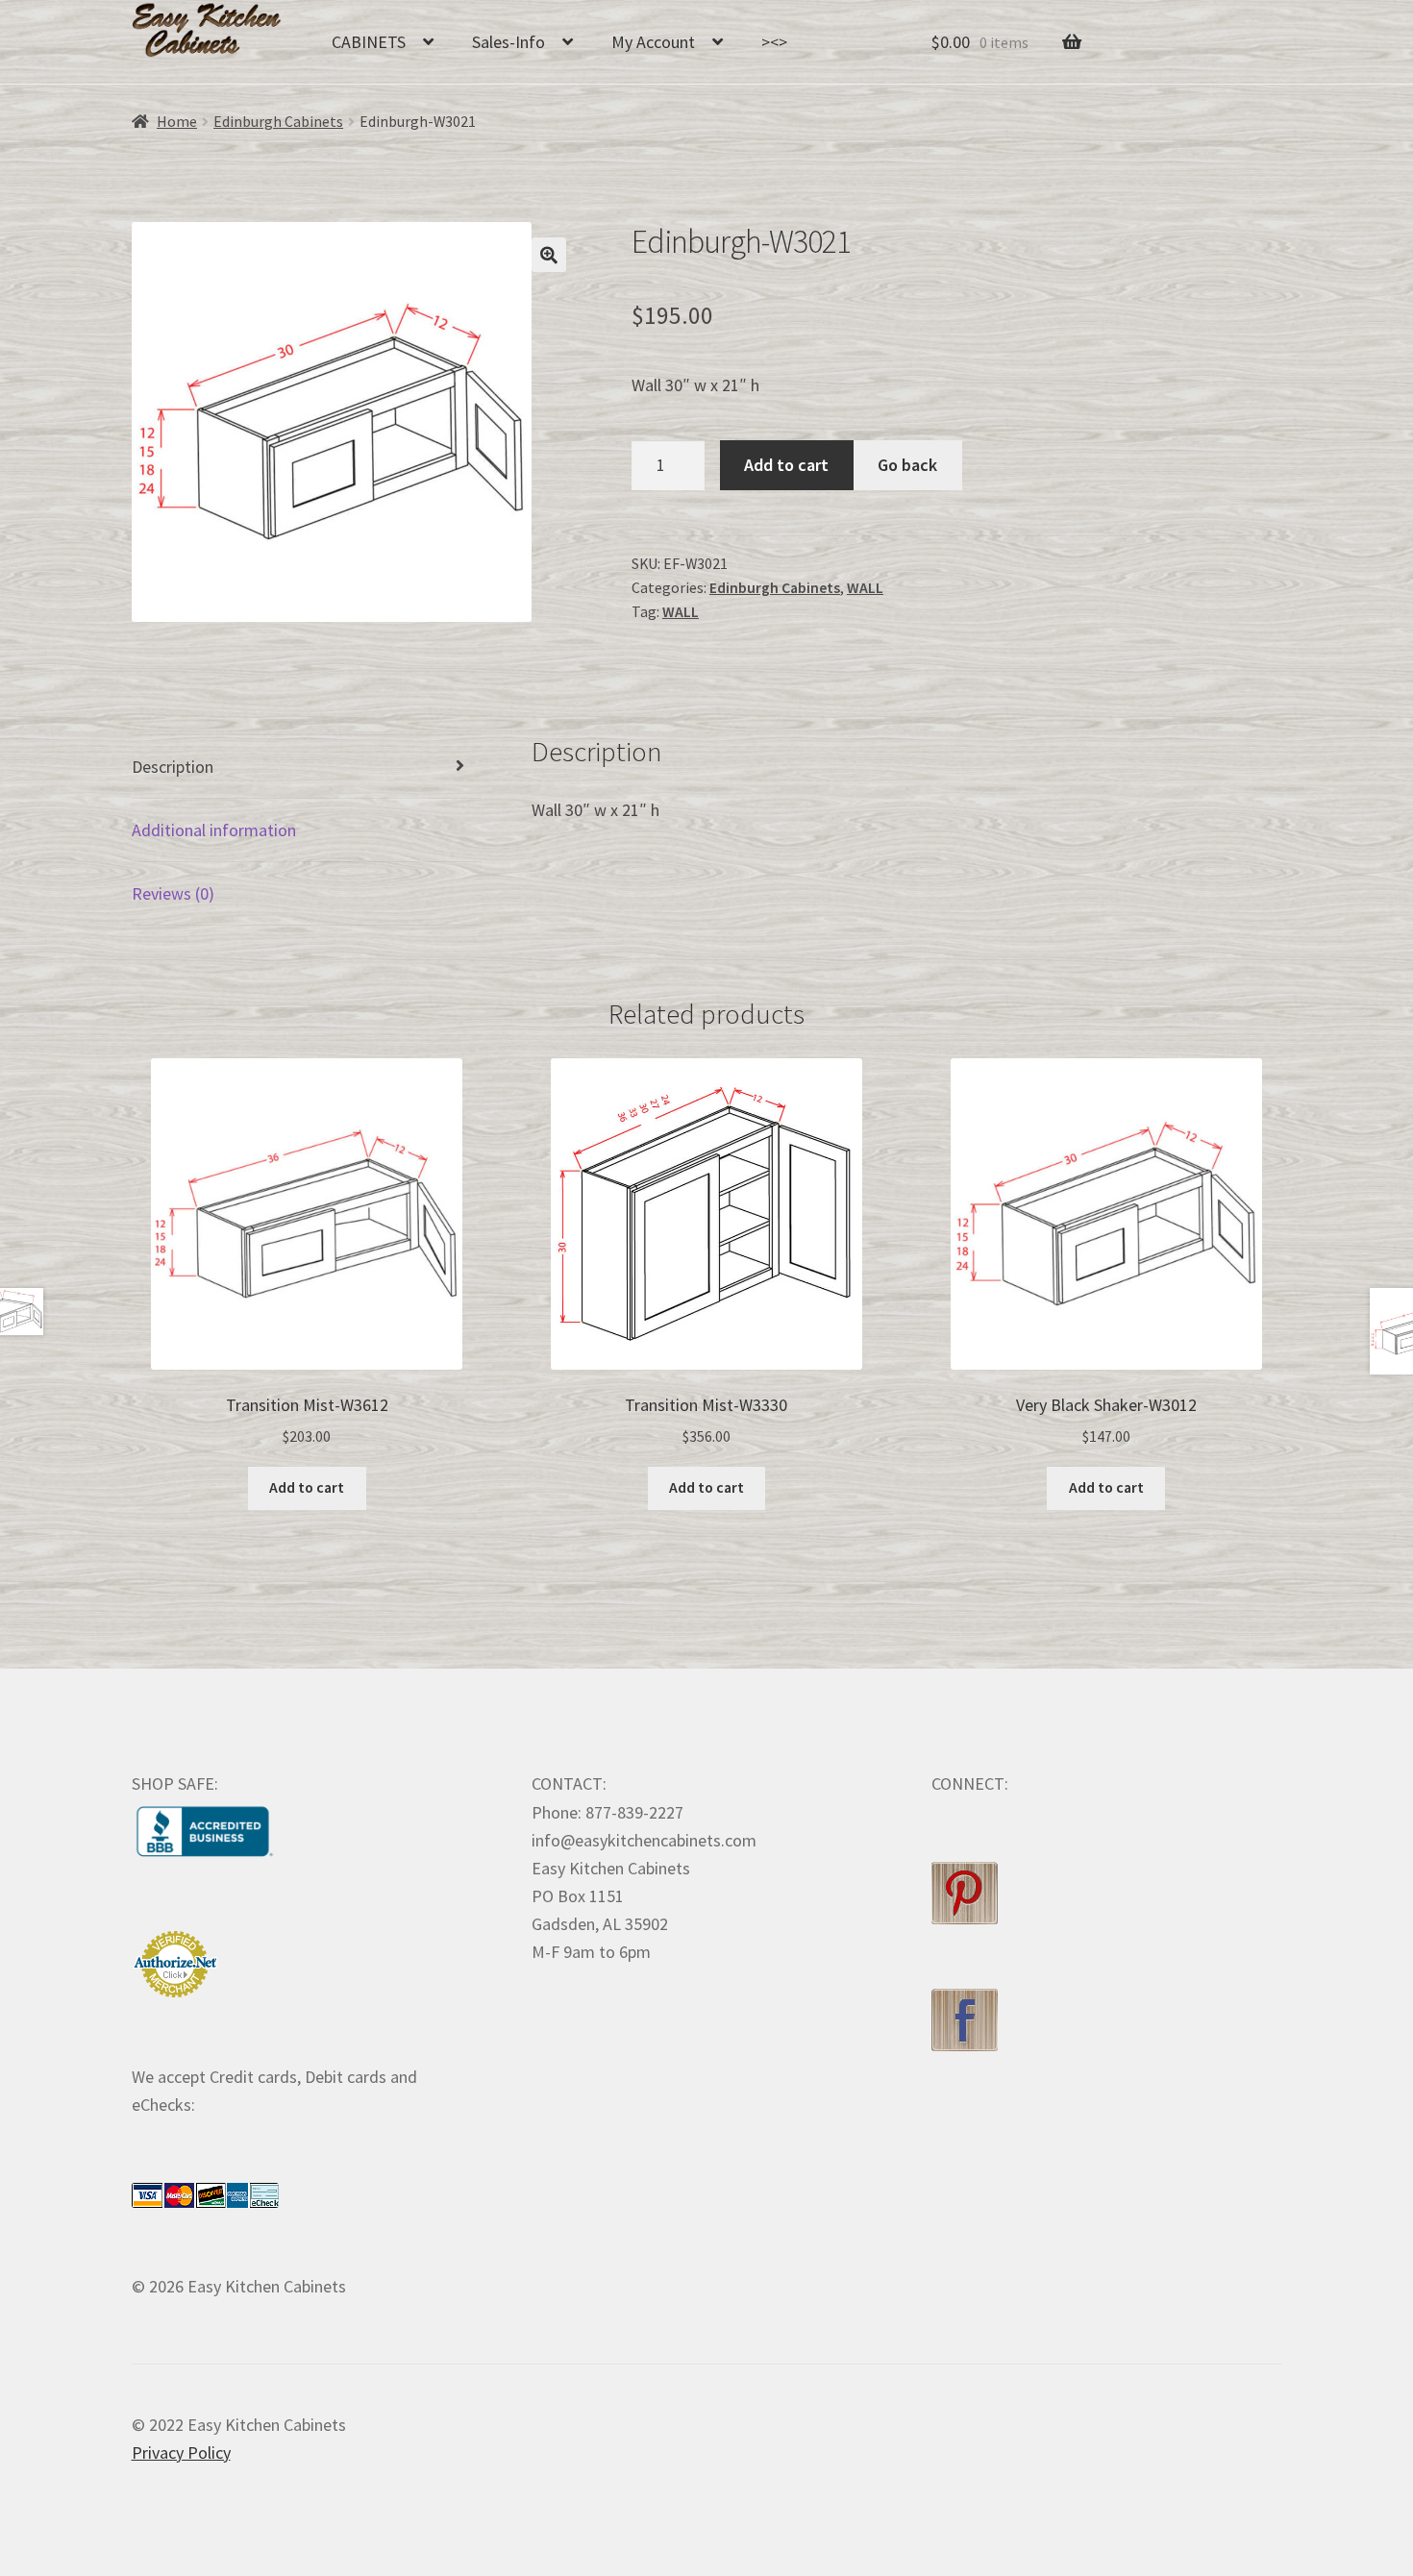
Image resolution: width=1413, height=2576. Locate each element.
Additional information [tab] (214, 830)
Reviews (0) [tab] (173, 893)
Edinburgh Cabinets (278, 122)
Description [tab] (173, 767)
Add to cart (786, 465)
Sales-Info (508, 42)
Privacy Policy (181, 2452)
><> (774, 42)
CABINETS (369, 42)
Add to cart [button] (307, 1487)
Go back (907, 465)
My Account (653, 42)
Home (177, 122)
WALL (865, 588)
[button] (549, 255)
